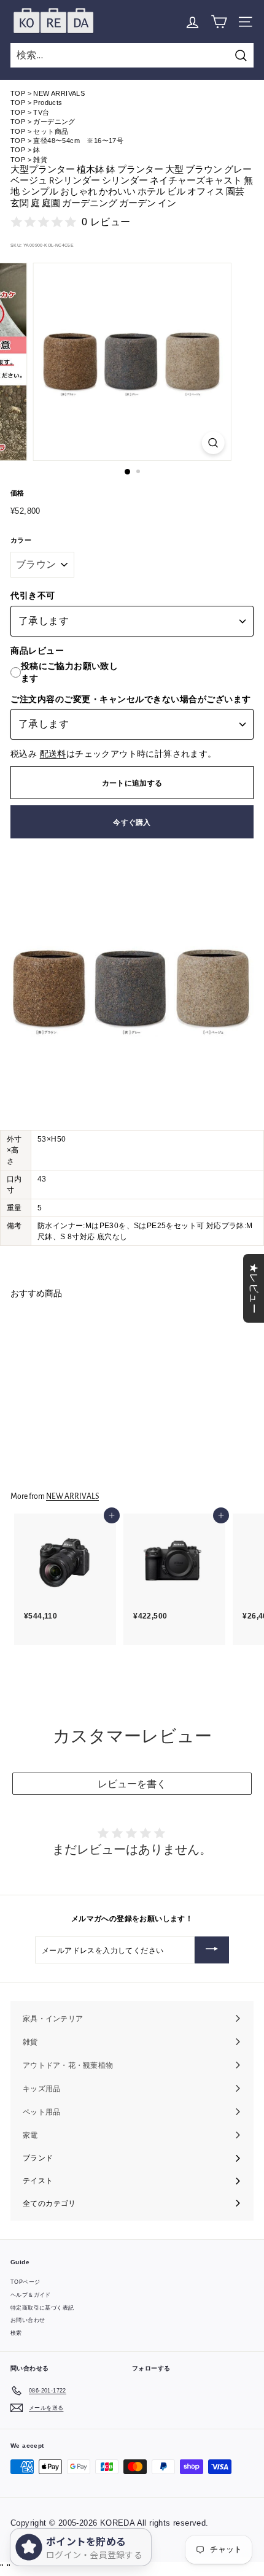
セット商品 (51, 131)
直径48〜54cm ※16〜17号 (78, 141)
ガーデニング (54, 122)
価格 (17, 493)
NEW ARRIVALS (59, 93)
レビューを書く (132, 1784)
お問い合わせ (28, 2320)
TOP (18, 93)
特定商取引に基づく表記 (42, 2308)
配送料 (53, 754)
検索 (16, 2333)
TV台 (41, 112)
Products (48, 102)
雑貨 (40, 160)
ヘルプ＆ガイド (31, 2295)
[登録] (212, 1950)
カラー (21, 540)
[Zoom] (213, 443)
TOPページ (25, 2282)
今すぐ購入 (132, 822)
